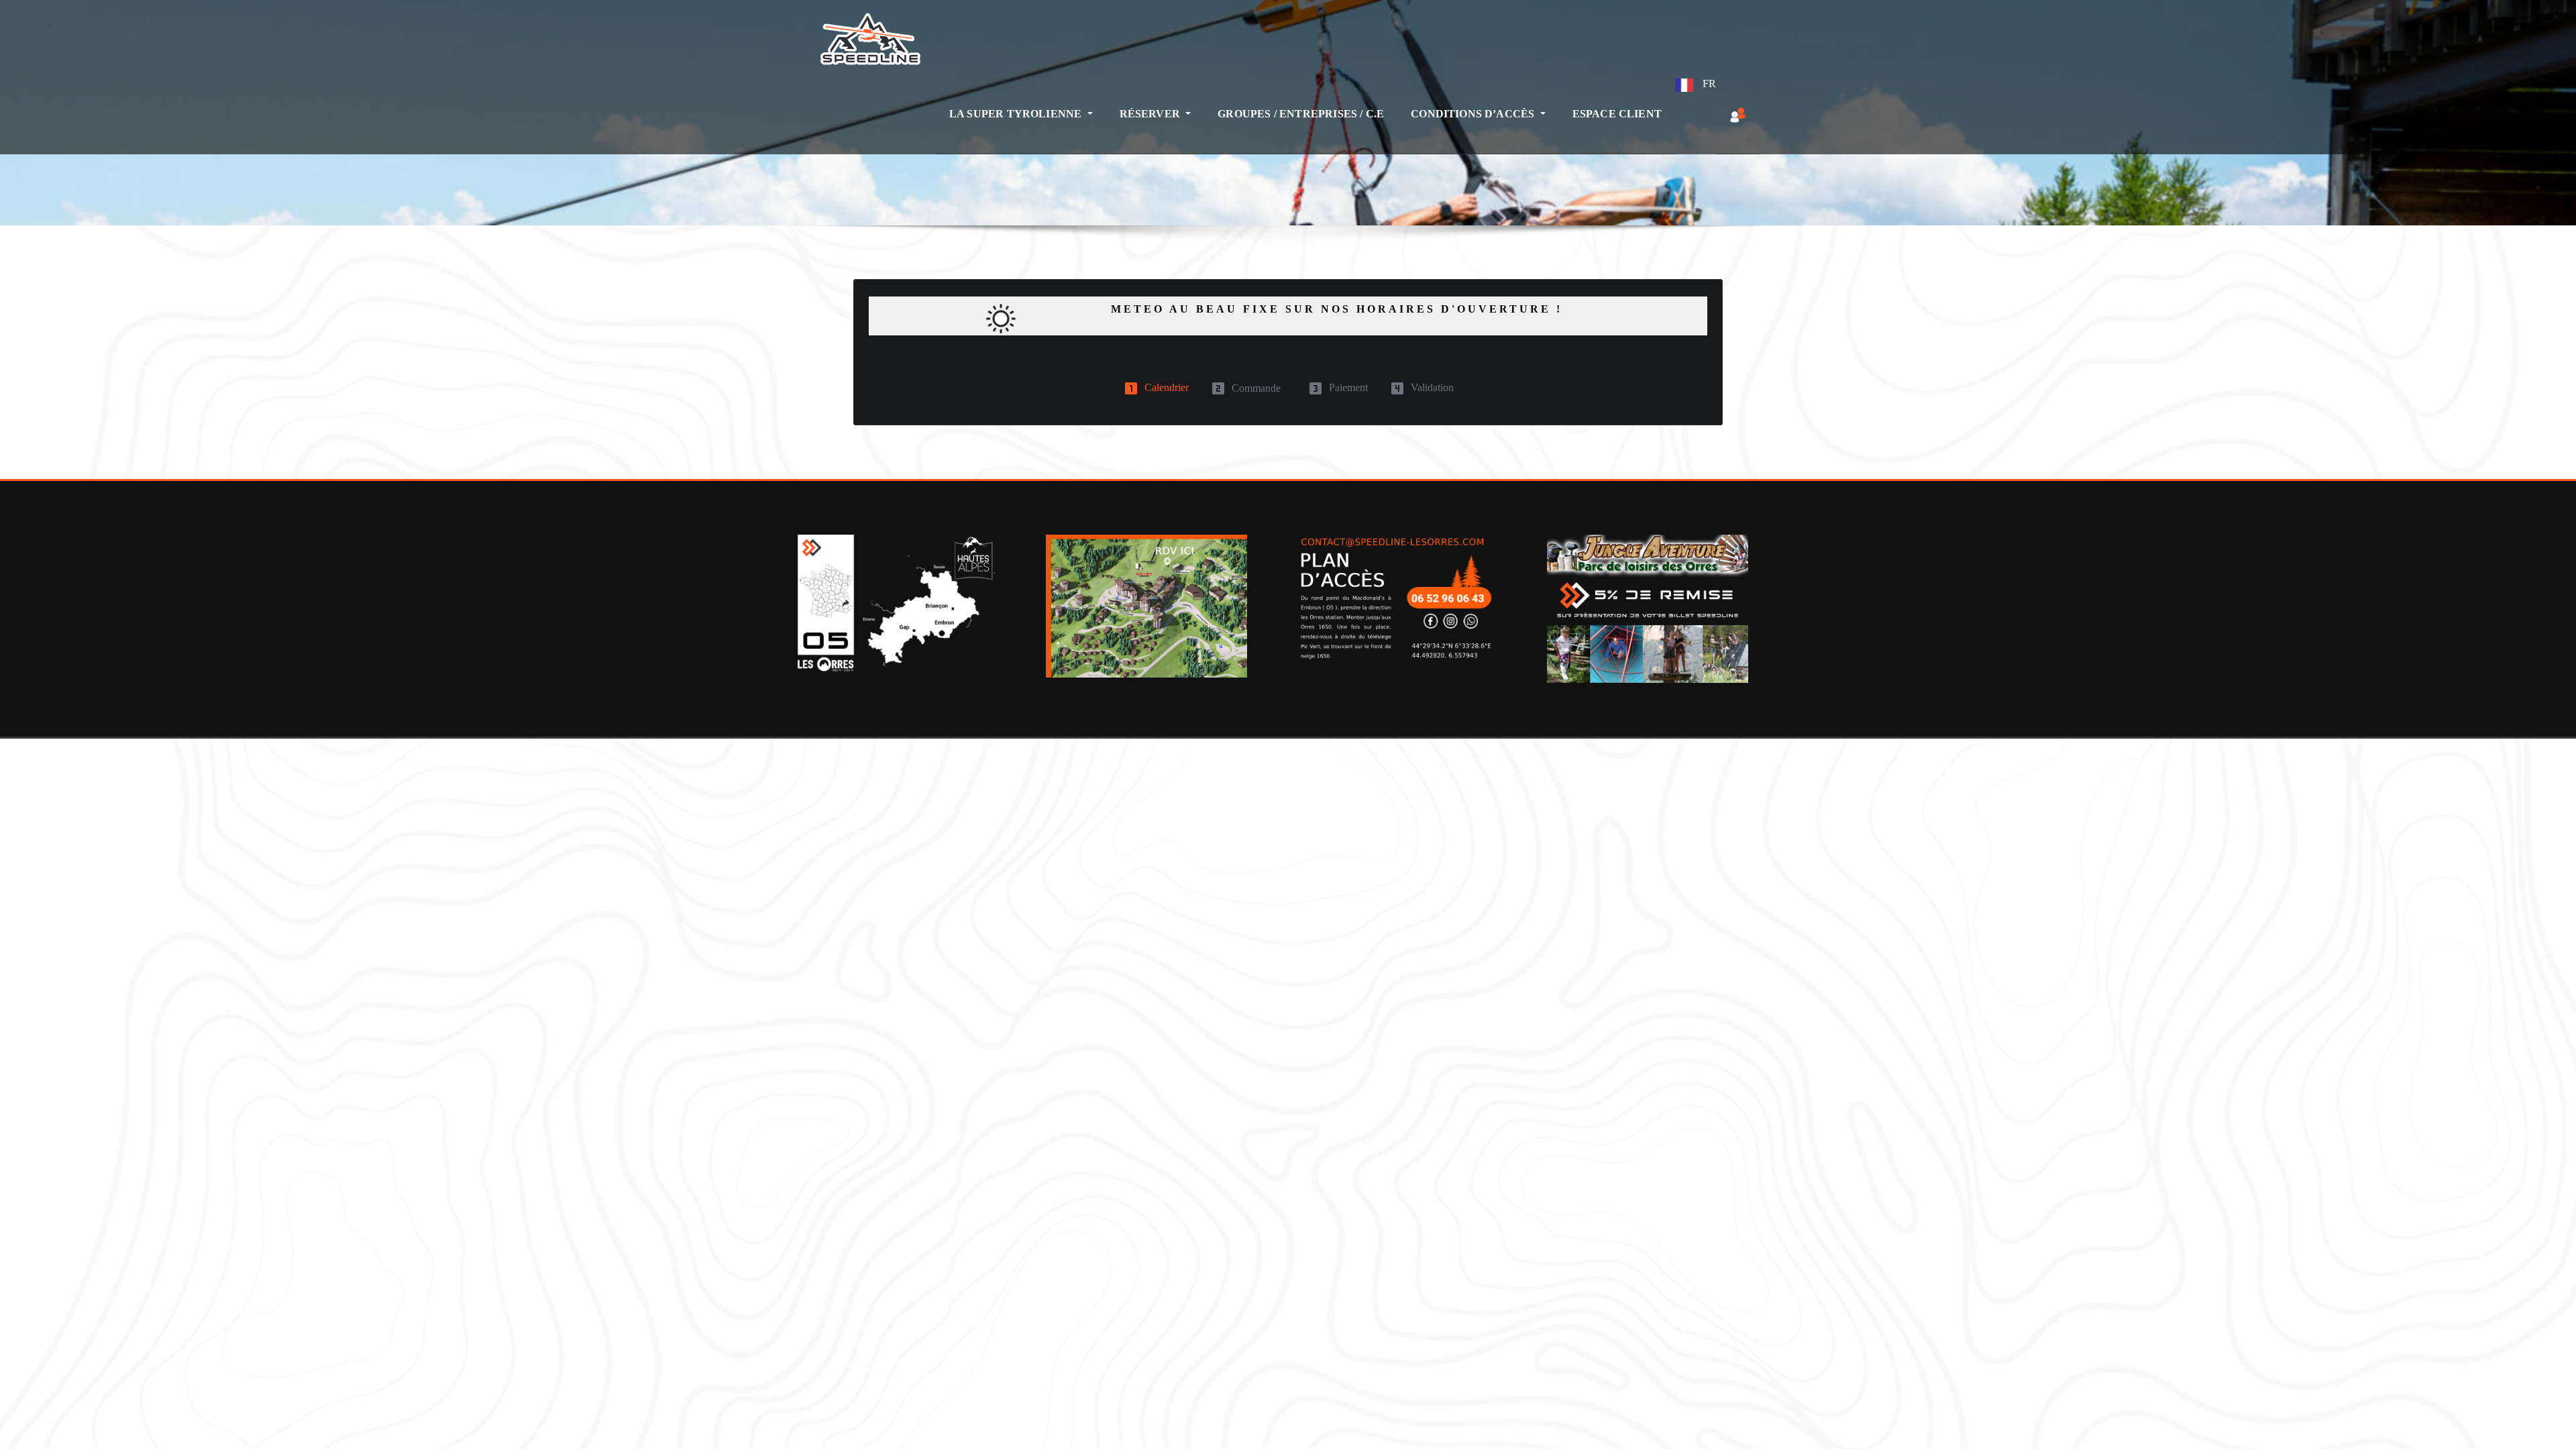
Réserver (1151, 114)
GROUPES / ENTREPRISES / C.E (1301, 114)
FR (1708, 84)
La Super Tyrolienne (1017, 114)
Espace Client (1617, 114)
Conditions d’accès (1474, 114)
